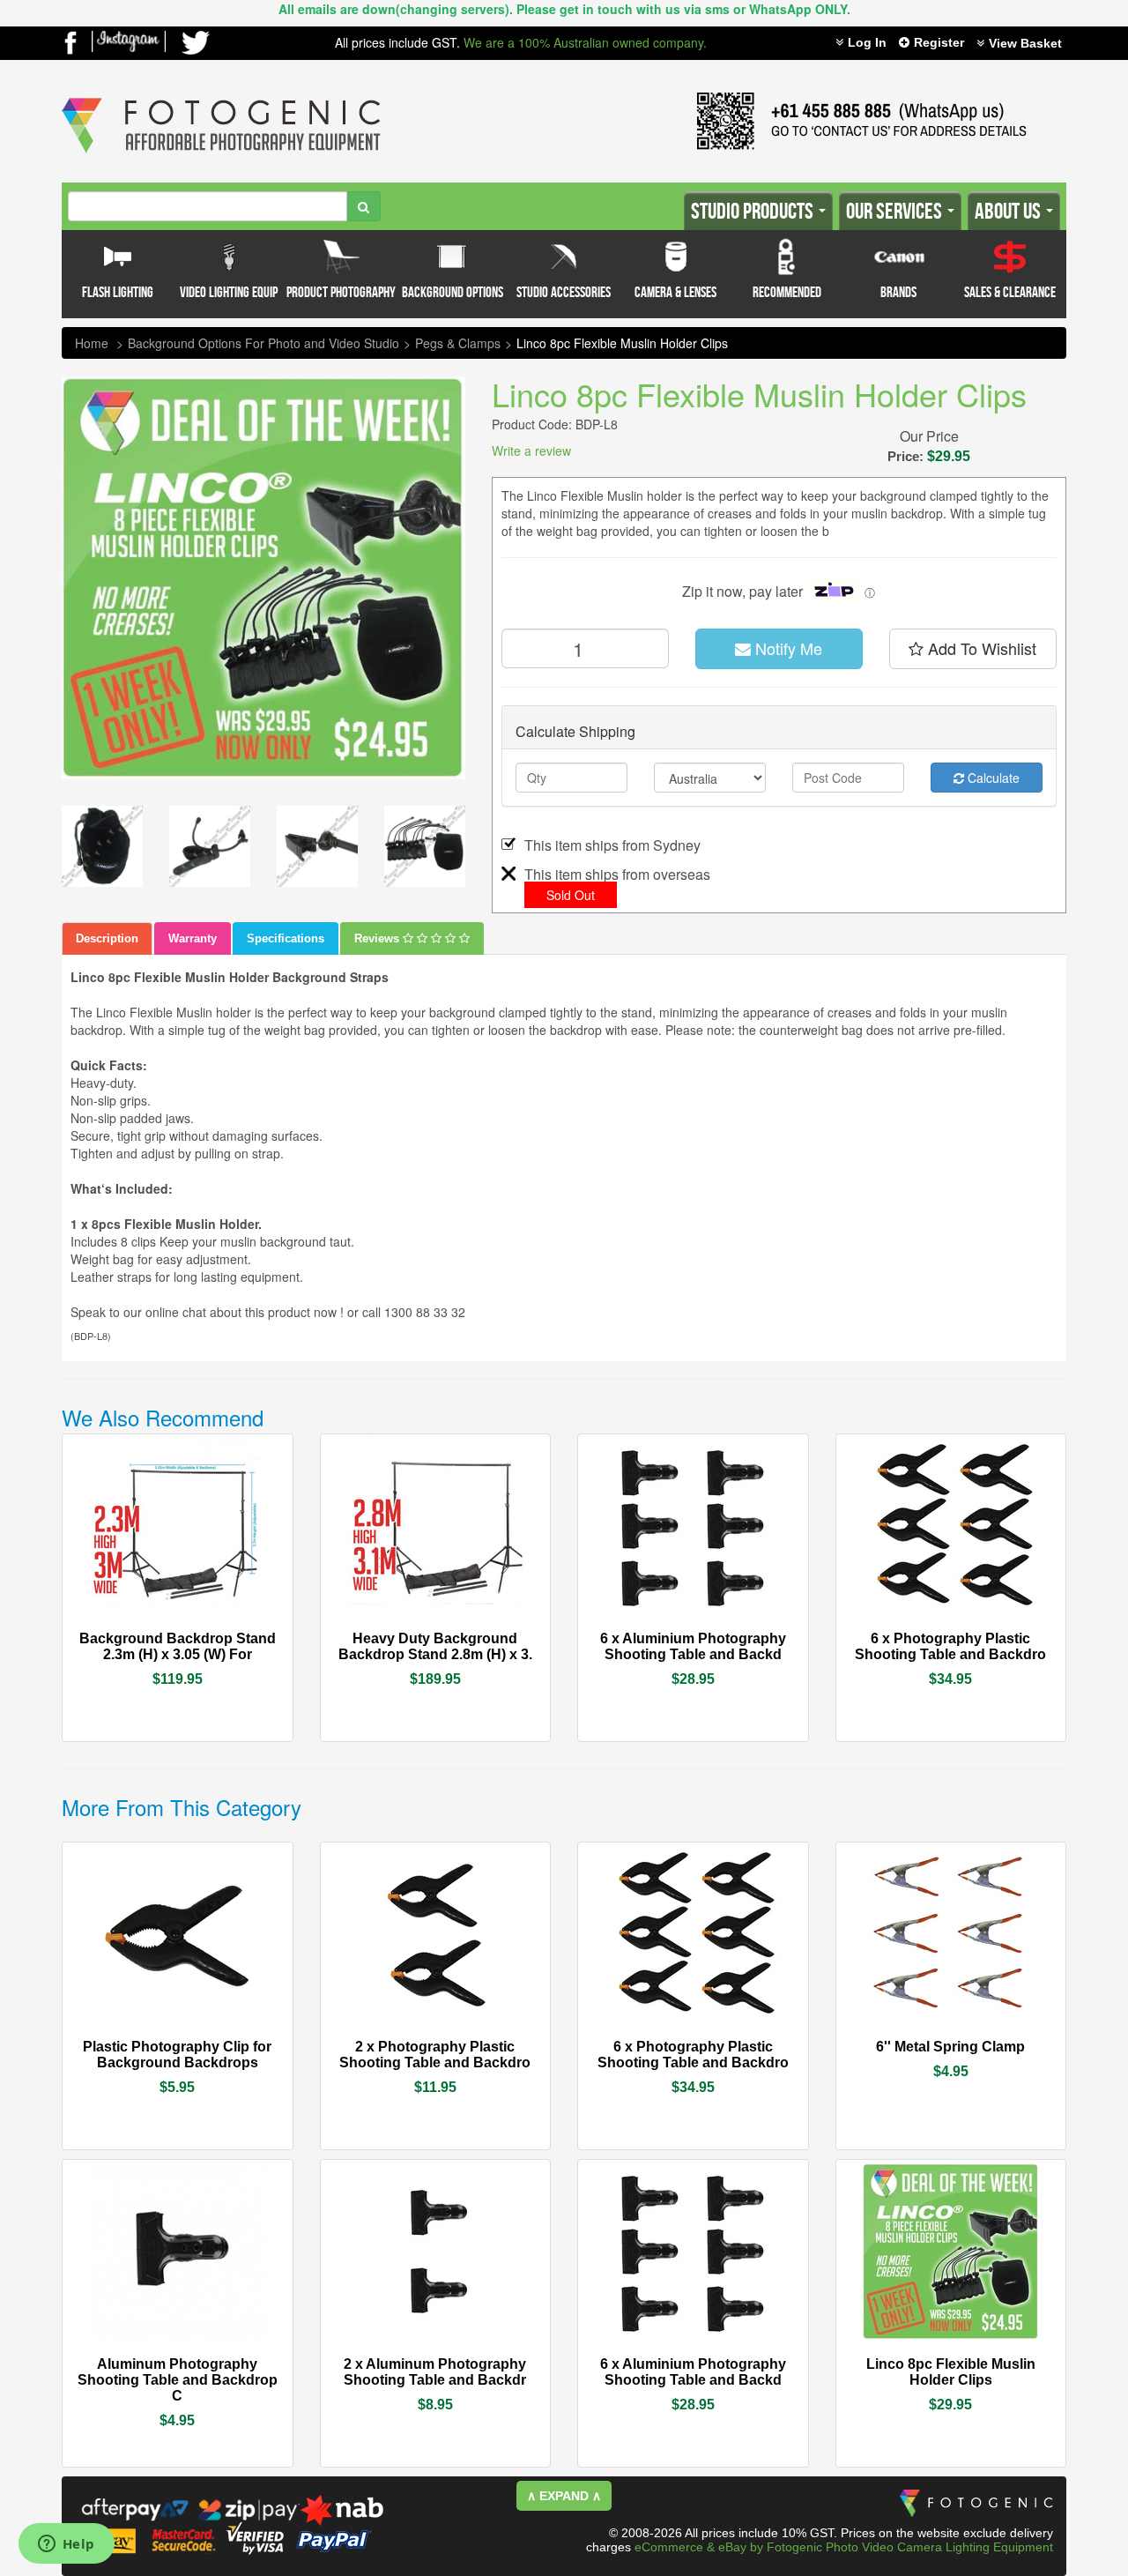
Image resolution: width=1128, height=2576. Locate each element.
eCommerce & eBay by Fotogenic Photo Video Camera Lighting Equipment (844, 2547)
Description (107, 938)
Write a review (531, 450)
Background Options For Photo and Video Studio (263, 343)
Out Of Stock (217, 1637)
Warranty (193, 938)
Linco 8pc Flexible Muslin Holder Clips (622, 343)
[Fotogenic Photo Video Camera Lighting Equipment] (221, 98)
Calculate (992, 778)
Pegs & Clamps (458, 343)
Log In (867, 42)
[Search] (364, 206)
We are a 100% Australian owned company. (585, 42)
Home (92, 343)
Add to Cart (483, 1640)
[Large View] (102, 846)
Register (939, 42)
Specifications (286, 938)
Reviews (378, 938)
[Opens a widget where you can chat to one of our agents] (66, 2545)
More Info (128, 1637)
